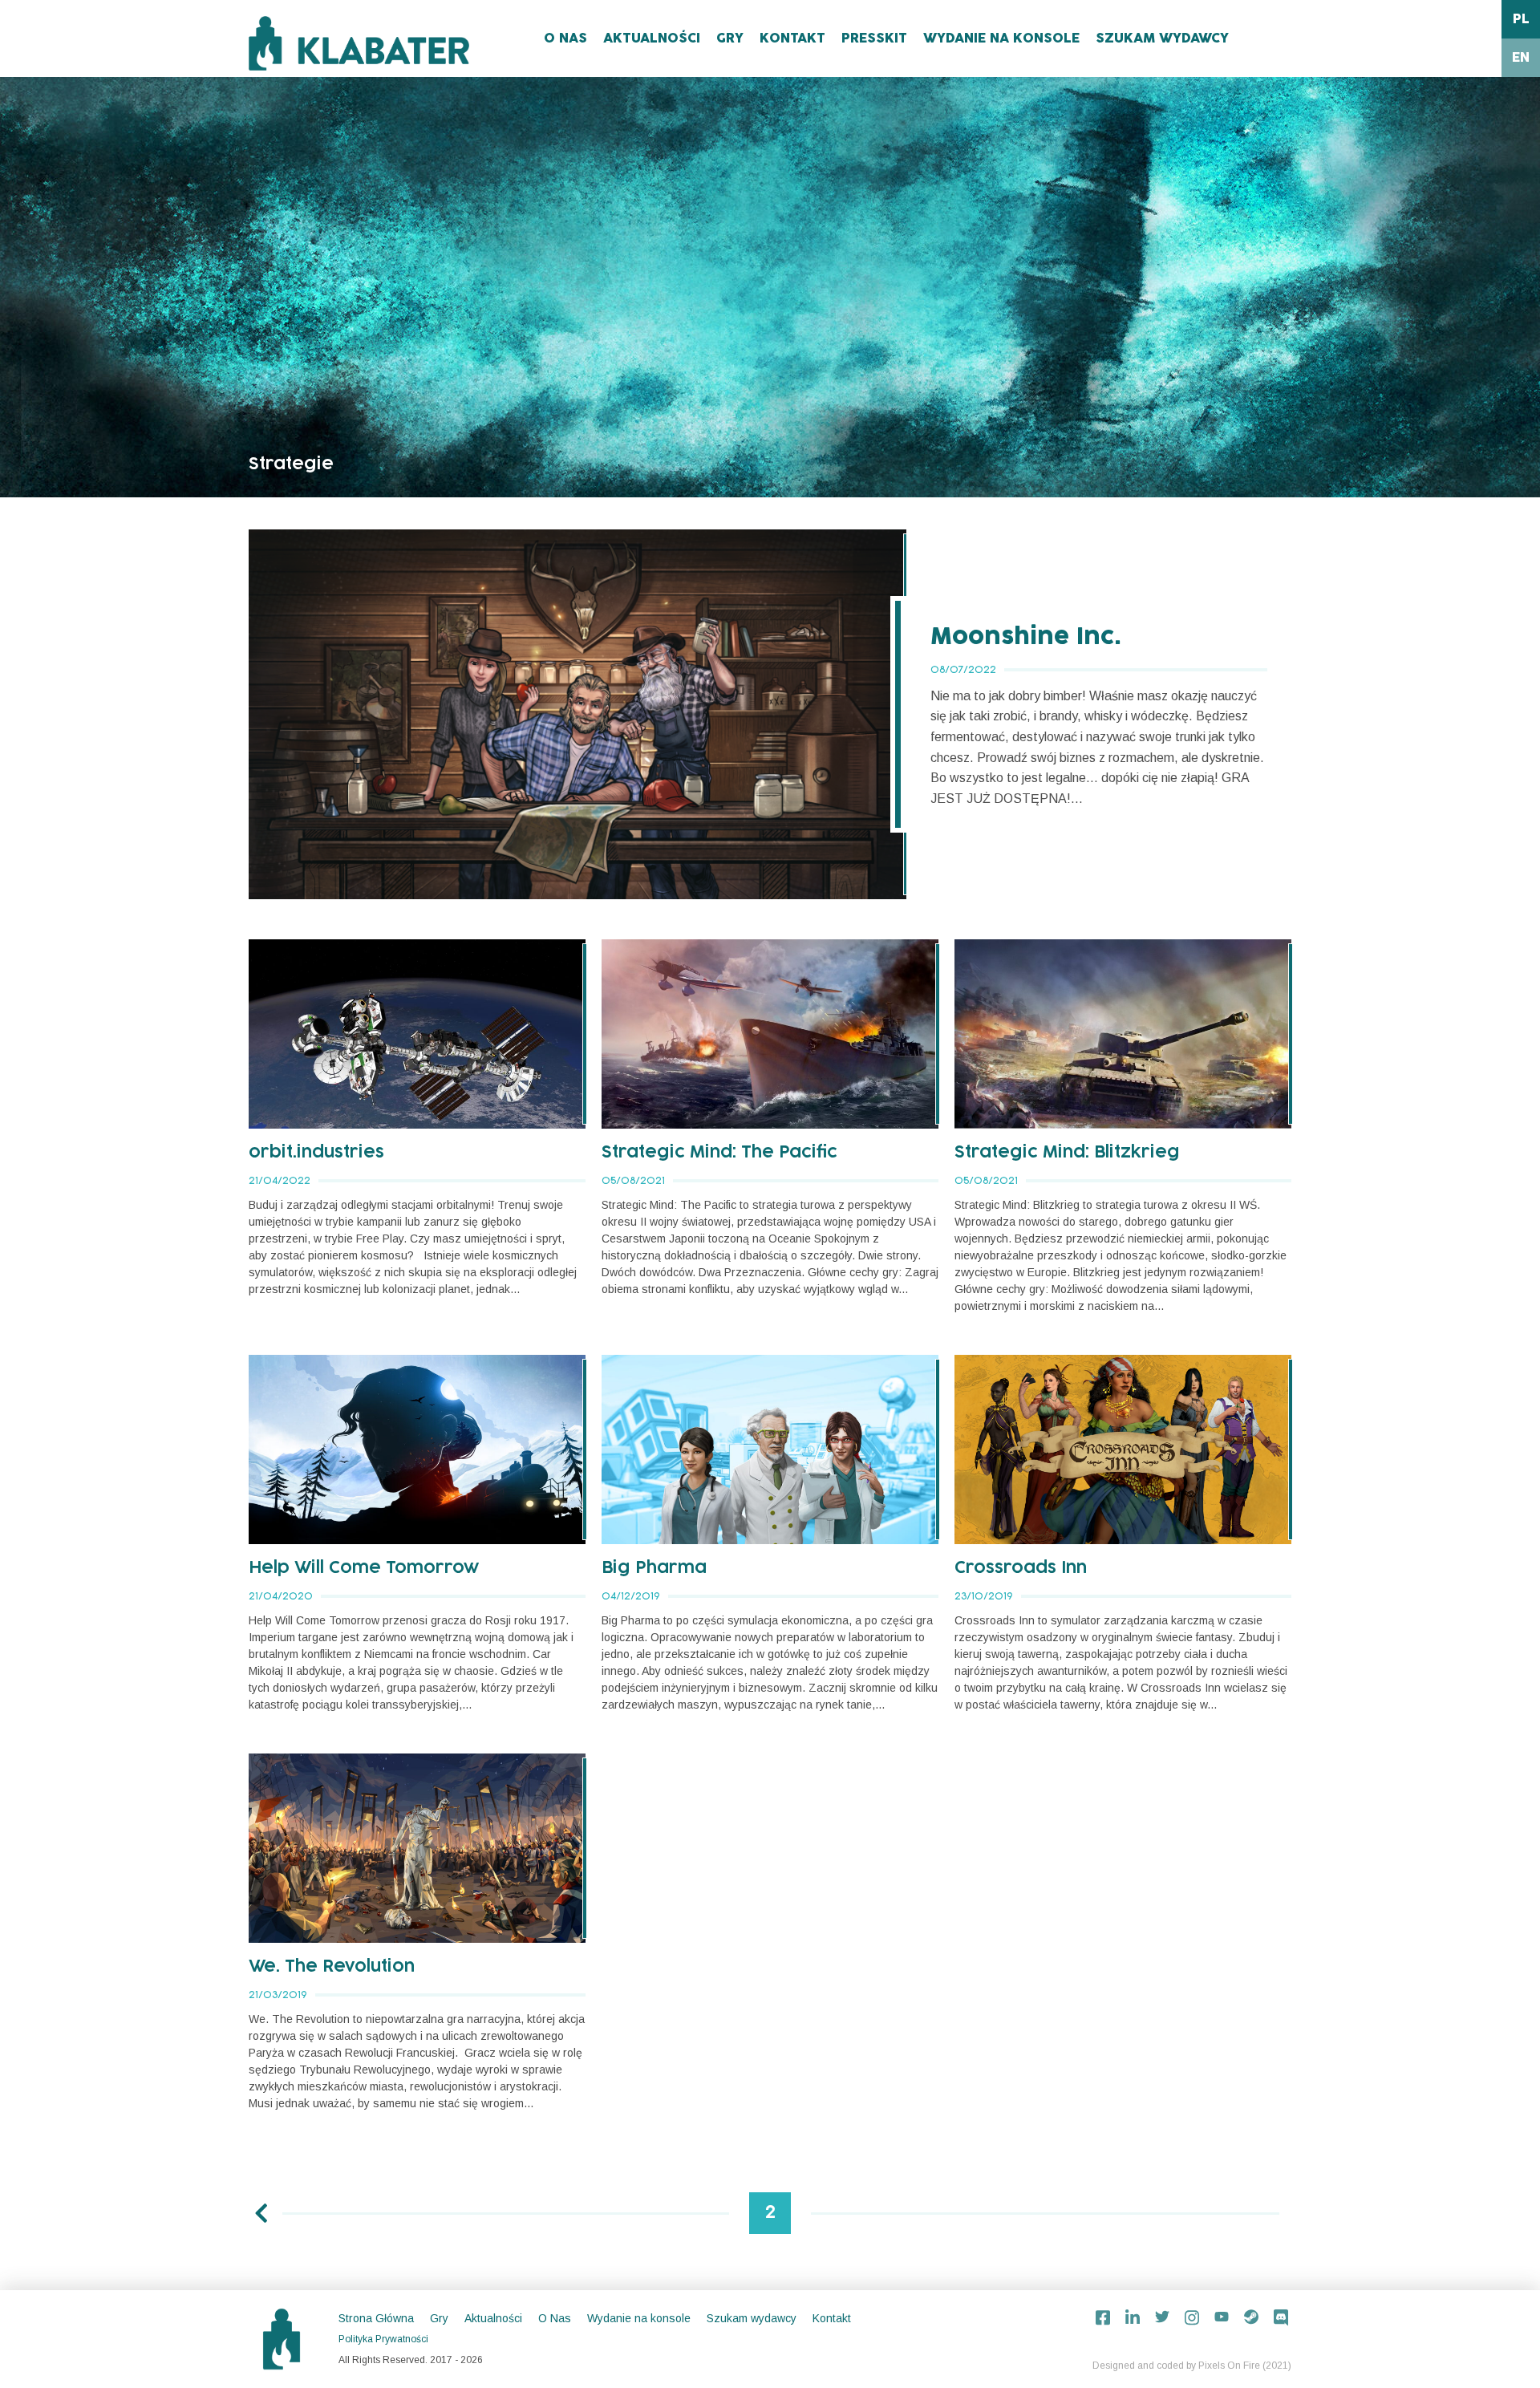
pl (1521, 19)
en (1521, 58)
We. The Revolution (332, 1967)
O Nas (565, 39)
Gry (730, 39)
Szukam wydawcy (1162, 39)
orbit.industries (316, 1153)
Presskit (874, 39)
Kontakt (792, 39)
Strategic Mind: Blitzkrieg (1067, 1153)
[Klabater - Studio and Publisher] (359, 43)
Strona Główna (376, 2318)
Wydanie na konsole (1001, 39)
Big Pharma (654, 1568)
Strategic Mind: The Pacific (719, 1153)
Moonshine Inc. (1026, 637)
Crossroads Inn (1021, 1568)
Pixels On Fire (1229, 2366)
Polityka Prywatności (383, 2339)
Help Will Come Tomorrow (364, 1568)
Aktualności (652, 39)
